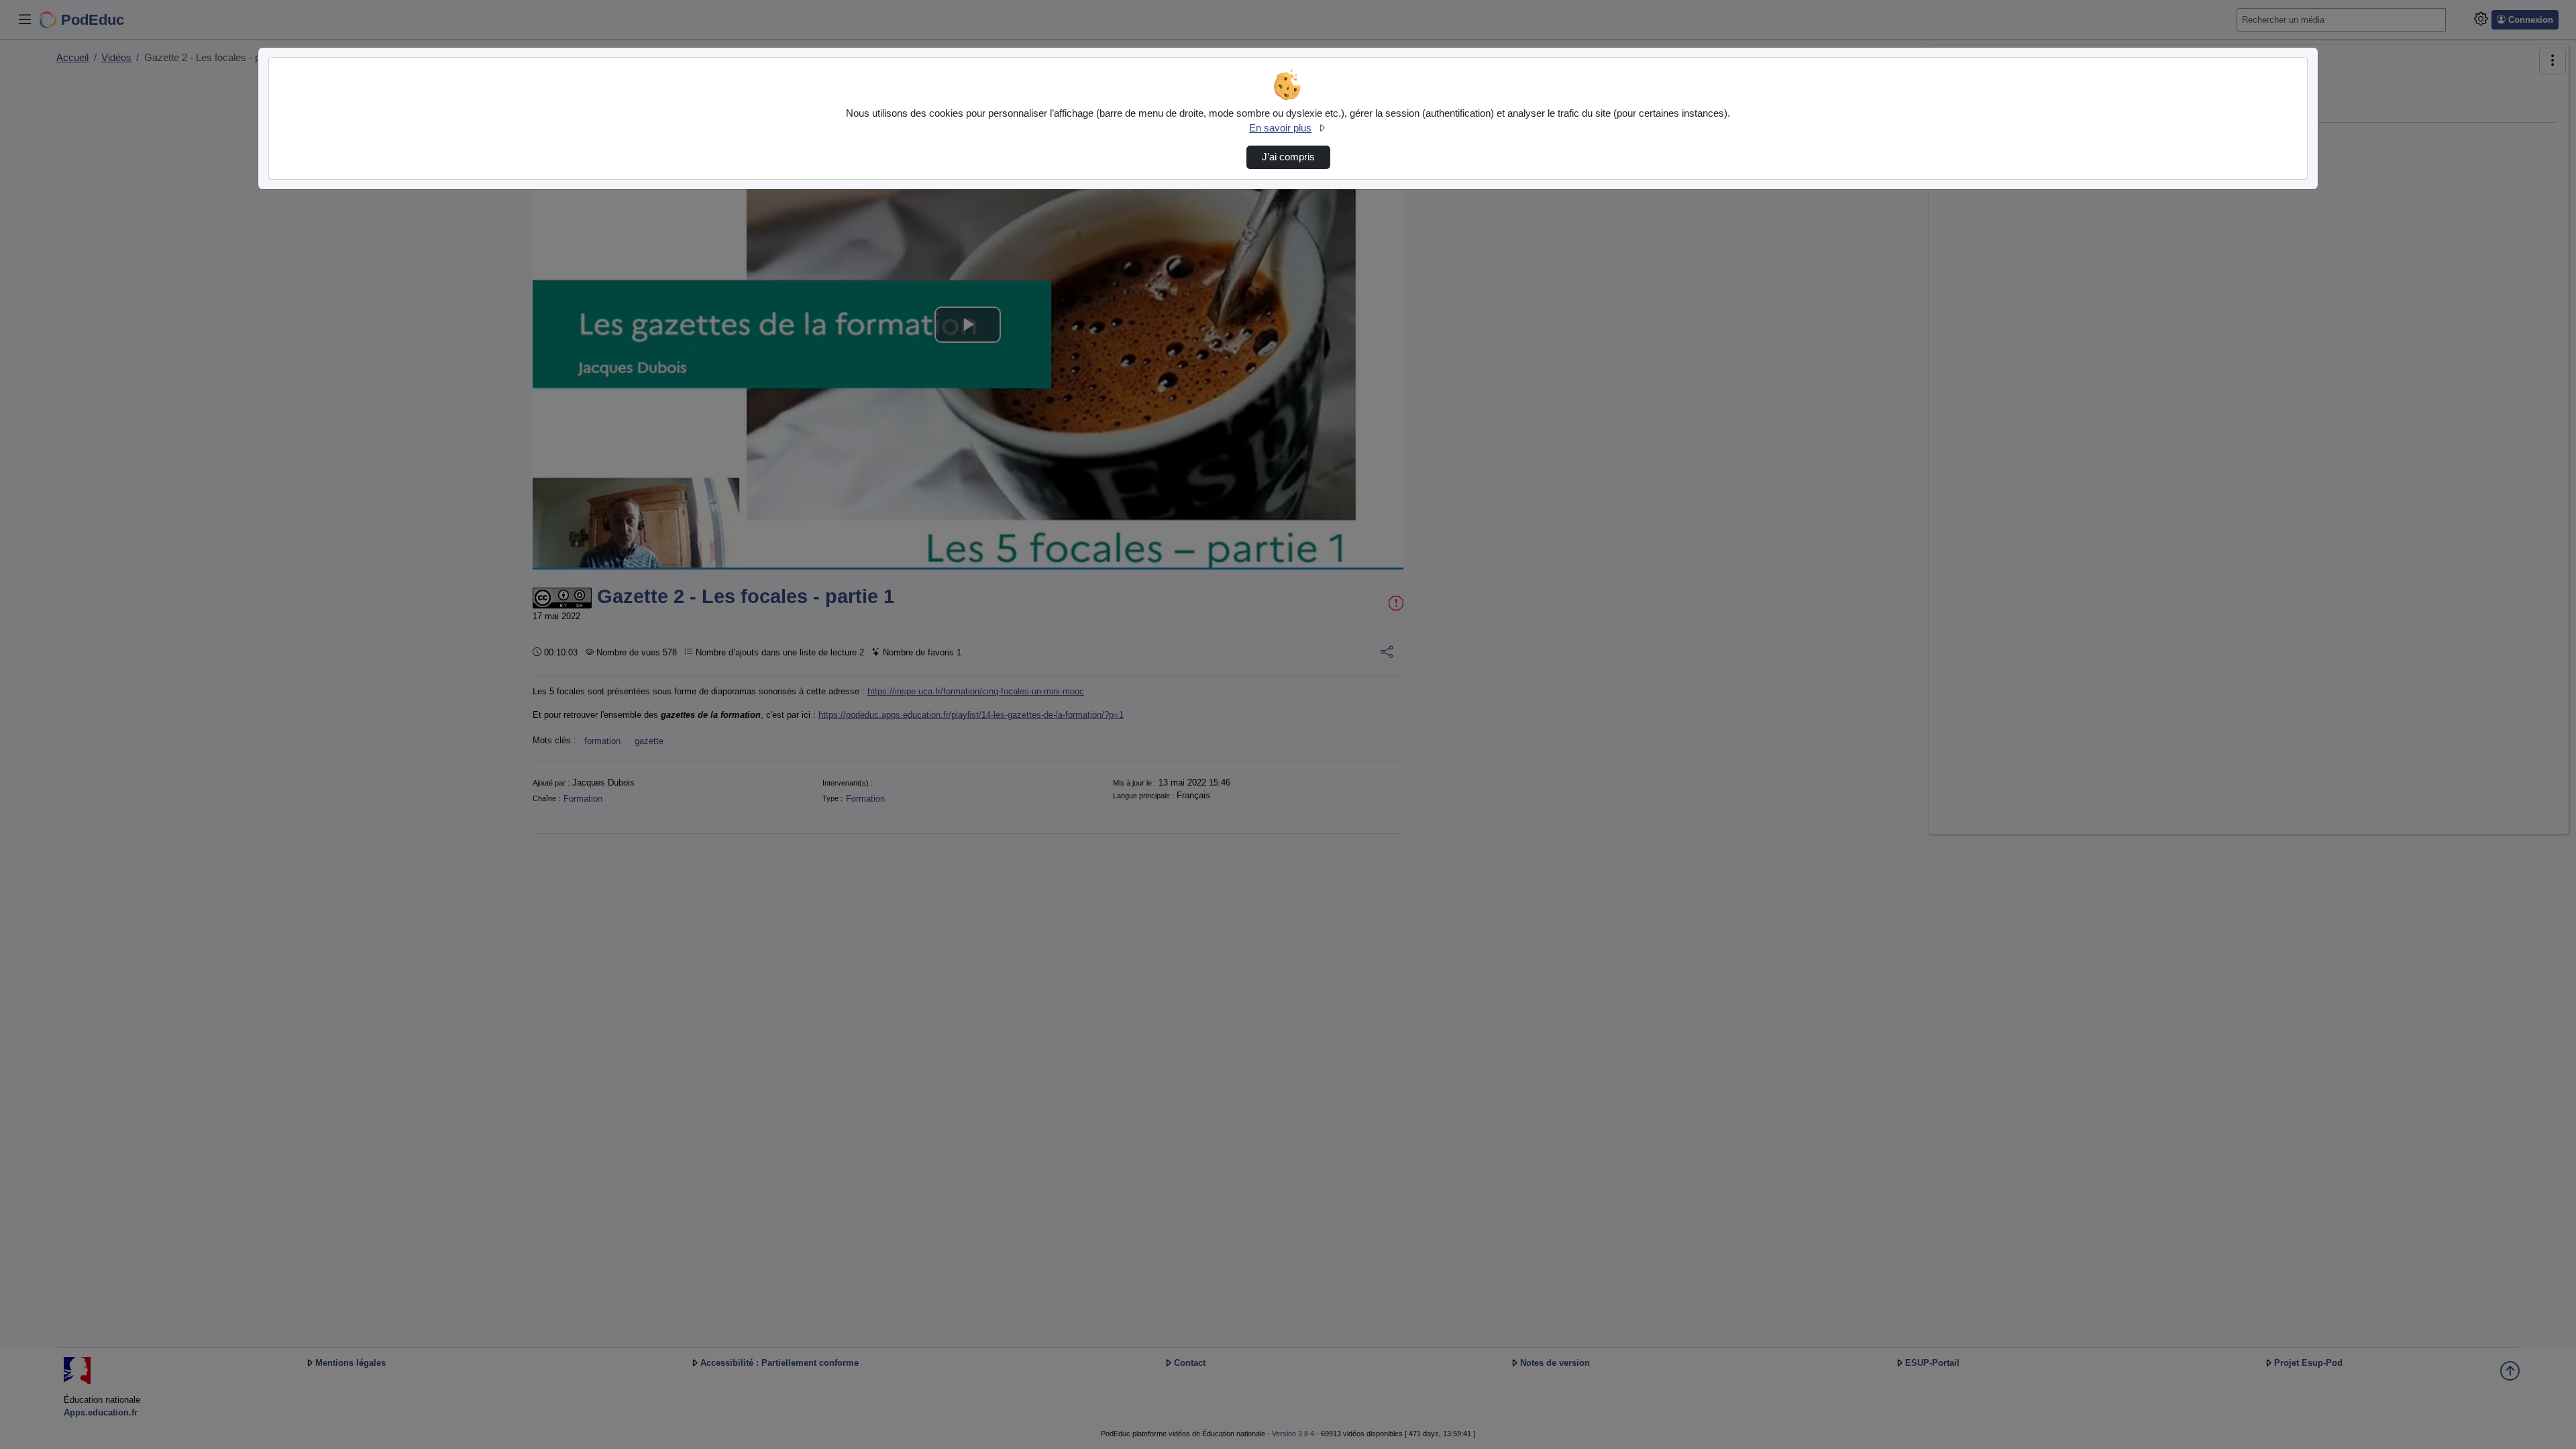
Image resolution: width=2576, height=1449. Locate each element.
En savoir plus (1280, 128)
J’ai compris (1288, 157)
